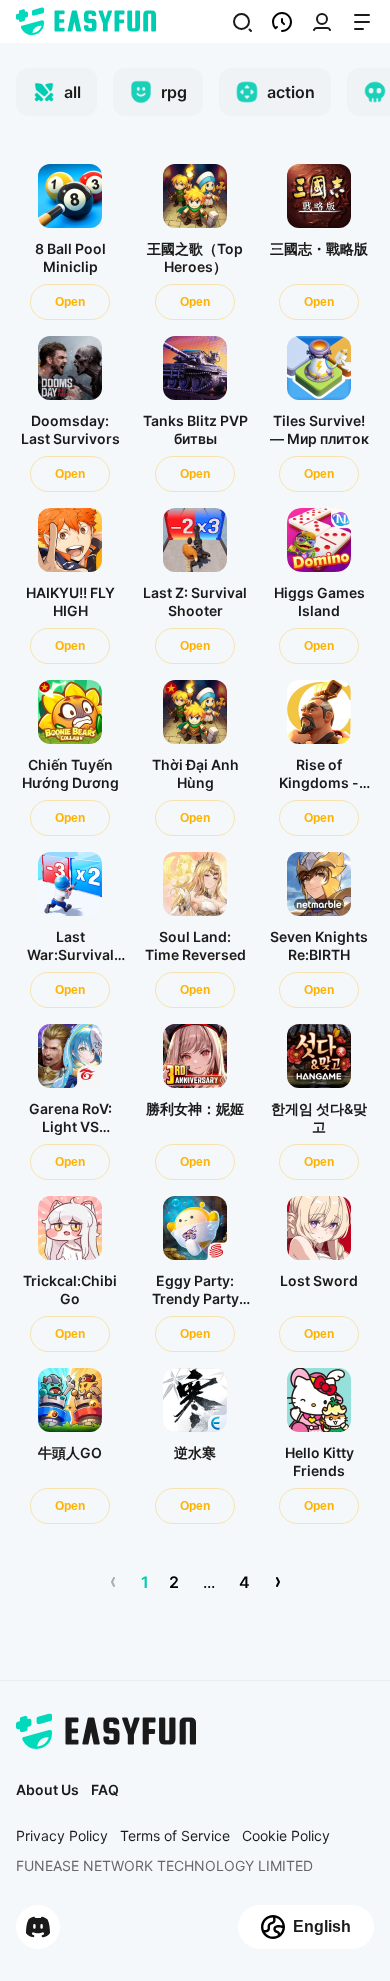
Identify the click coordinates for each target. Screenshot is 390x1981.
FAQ (105, 1790)
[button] (282, 22)
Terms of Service (175, 1836)
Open (70, 302)
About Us (47, 1790)
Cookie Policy (286, 1836)
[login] (242, 22)
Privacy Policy (62, 1836)
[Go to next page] (278, 1582)
